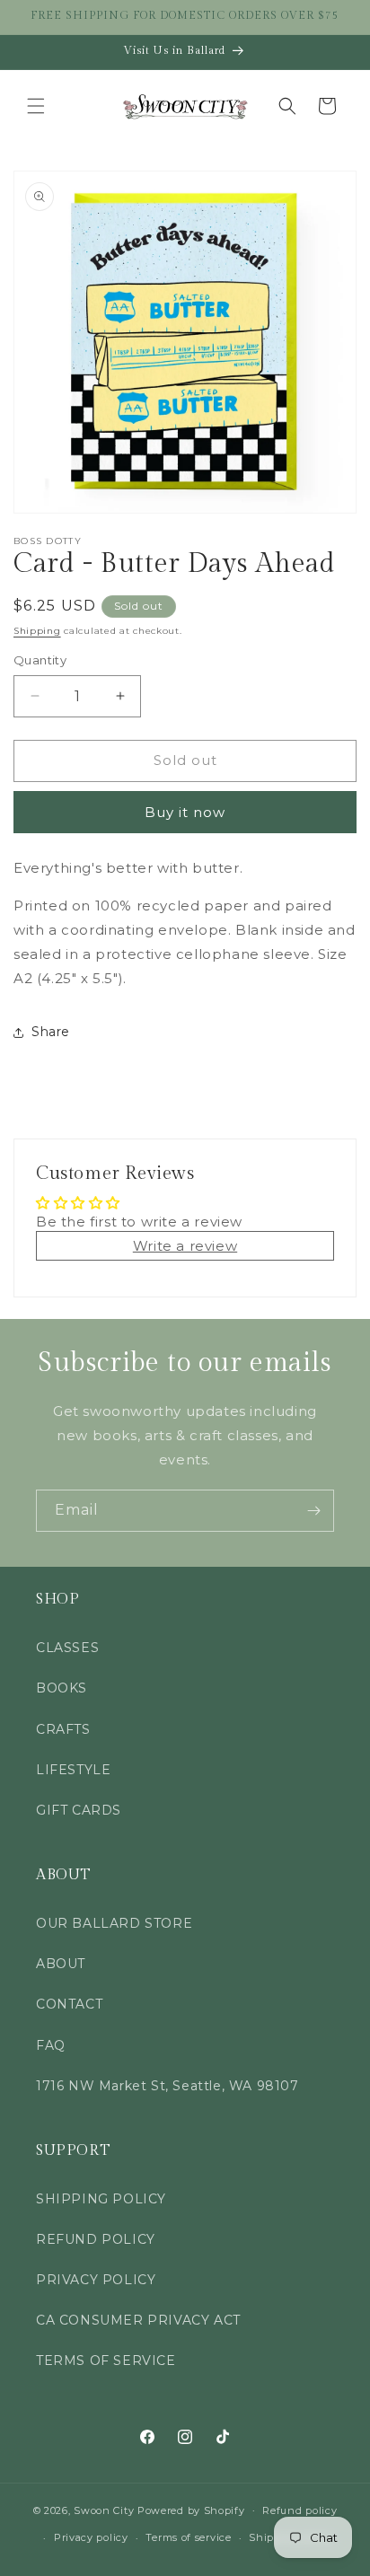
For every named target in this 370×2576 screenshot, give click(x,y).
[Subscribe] (313, 1511)
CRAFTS (63, 1729)
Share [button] (51, 1032)
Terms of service (188, 2537)
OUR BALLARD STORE (114, 1923)
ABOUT (61, 1964)
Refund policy (300, 2510)
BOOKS (62, 1688)
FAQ (51, 2045)
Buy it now (185, 812)
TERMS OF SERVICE (106, 2361)
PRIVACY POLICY (96, 2280)
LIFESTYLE (73, 1770)
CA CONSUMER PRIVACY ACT (138, 2320)
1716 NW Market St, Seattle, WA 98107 (167, 2086)
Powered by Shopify (191, 2510)
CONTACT (69, 2004)
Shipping (37, 631)
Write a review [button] (185, 1246)
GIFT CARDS (79, 1810)
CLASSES (67, 1648)
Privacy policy (91, 2537)
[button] (36, 106)
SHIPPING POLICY (101, 2199)
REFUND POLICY (96, 2239)
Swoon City (104, 2510)
